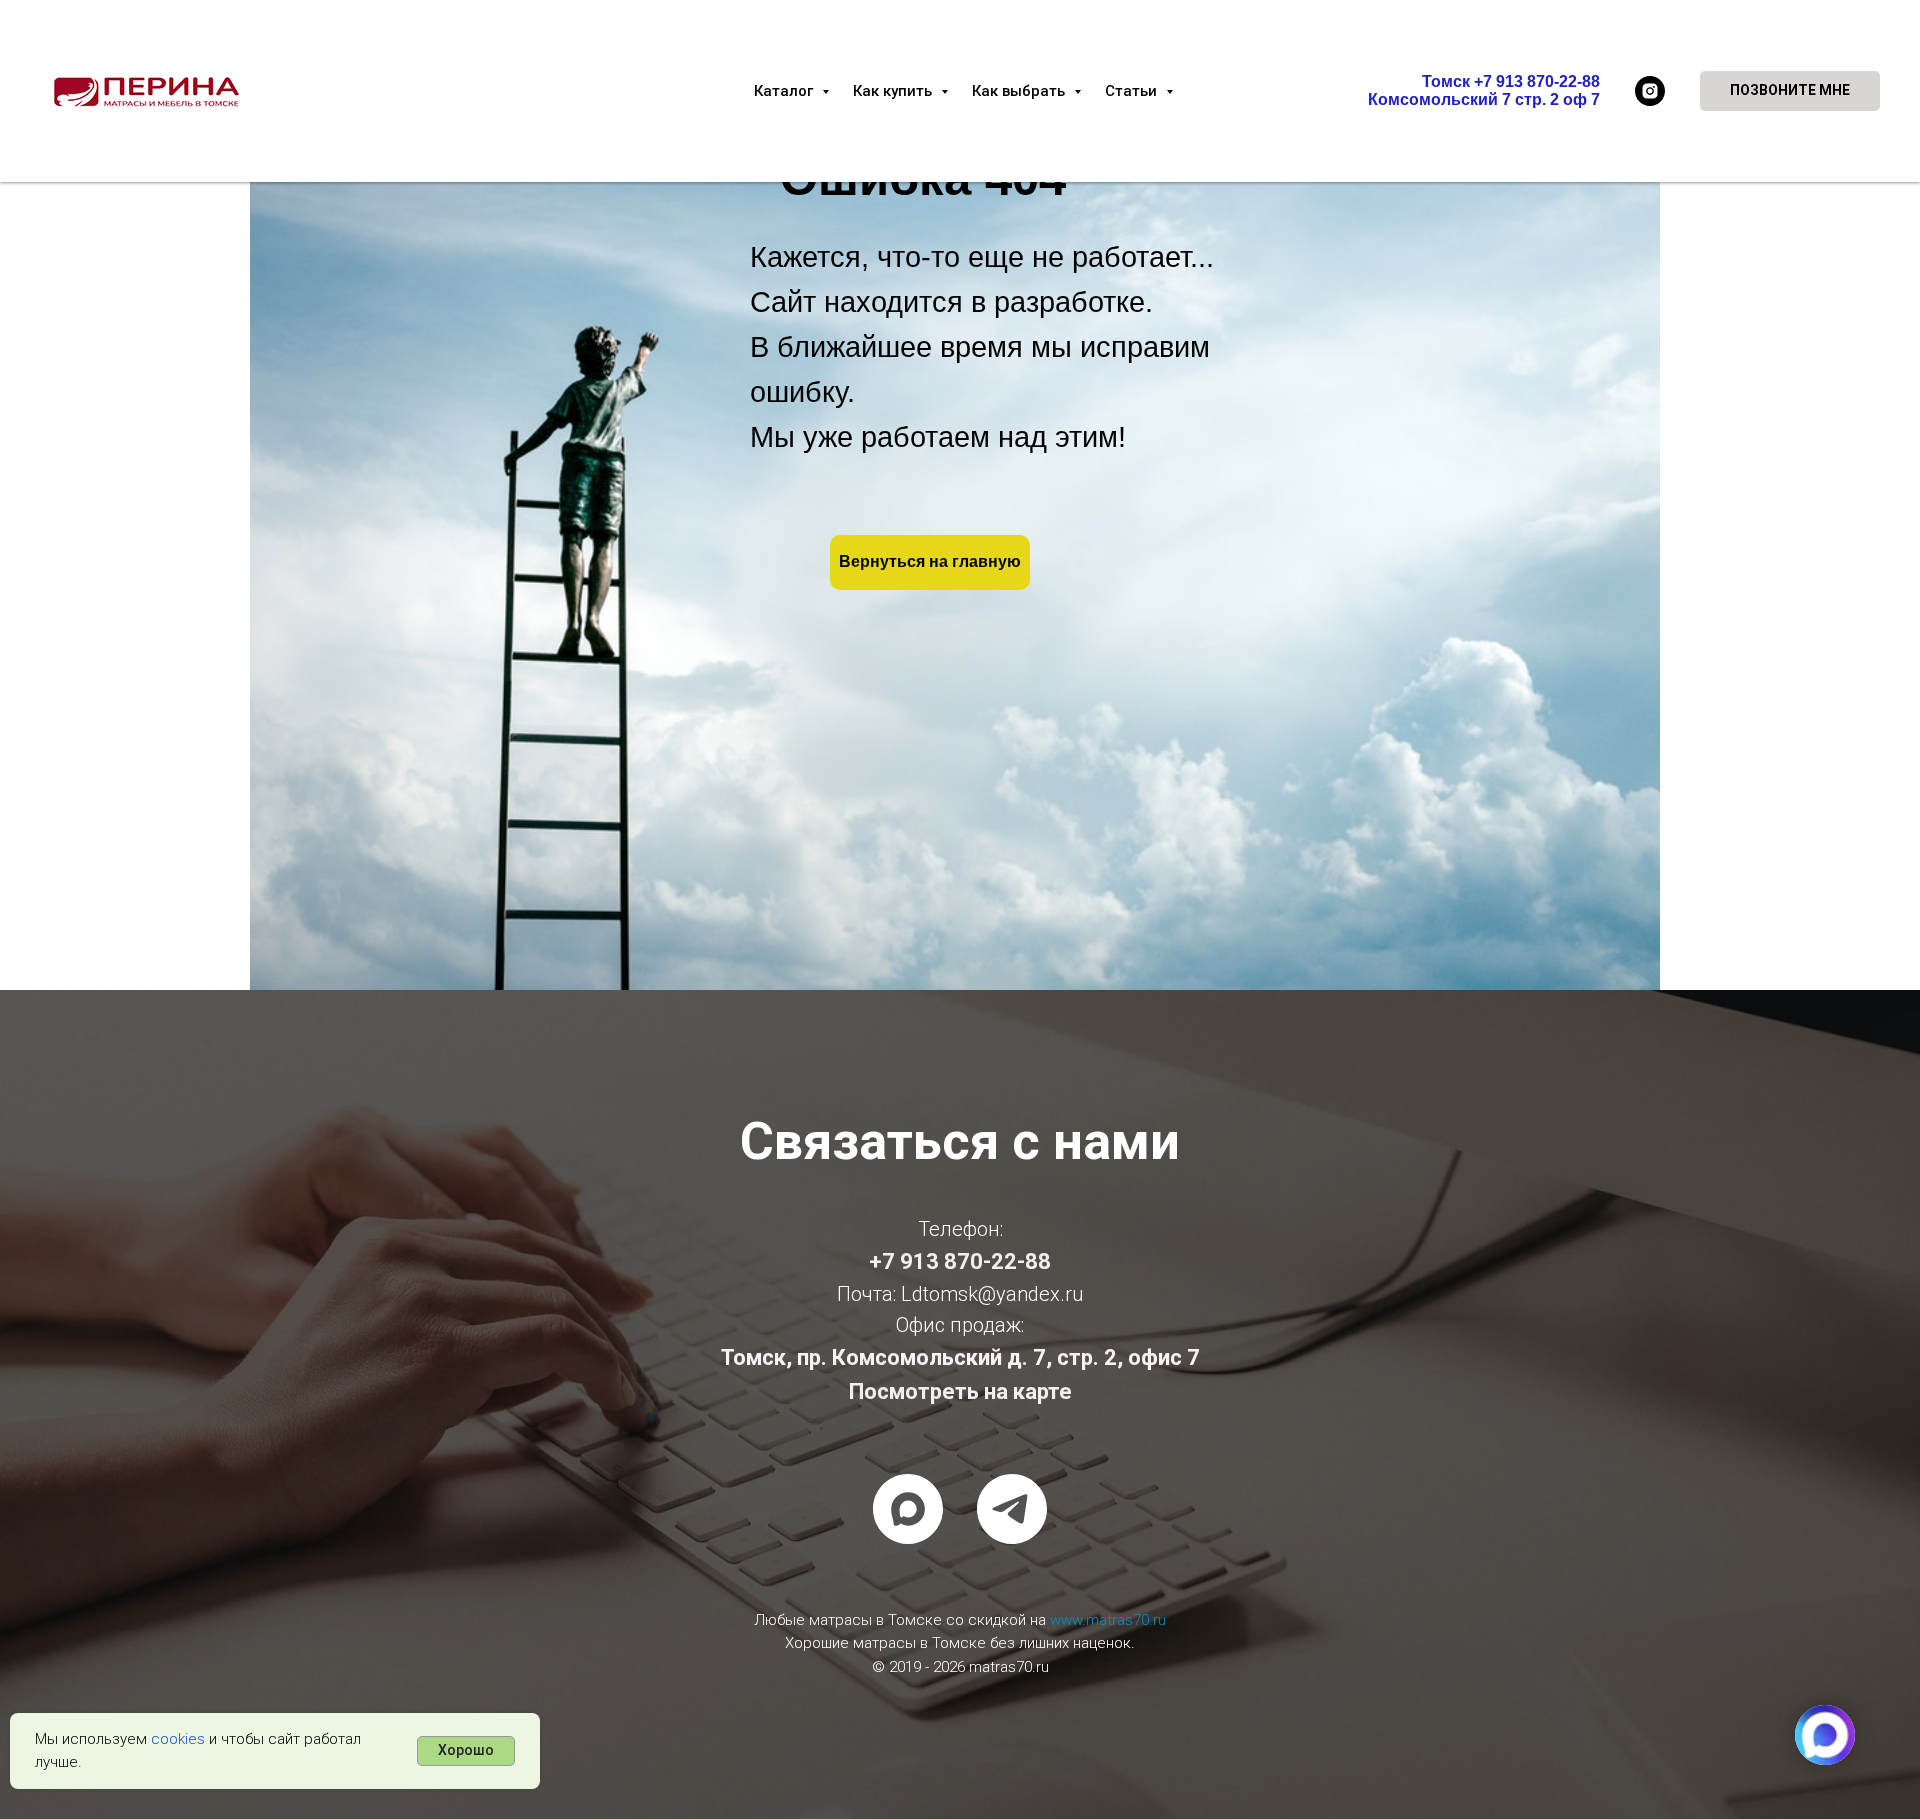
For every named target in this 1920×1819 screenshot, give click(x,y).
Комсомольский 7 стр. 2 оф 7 (1484, 99)
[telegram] (1012, 1509)
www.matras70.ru (1108, 1620)
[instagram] (1650, 91)
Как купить (894, 91)
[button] (1790, 91)
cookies (178, 1739)
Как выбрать (1020, 91)
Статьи (1133, 91)
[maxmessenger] (908, 1509)
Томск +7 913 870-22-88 (1511, 81)
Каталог (785, 91)
